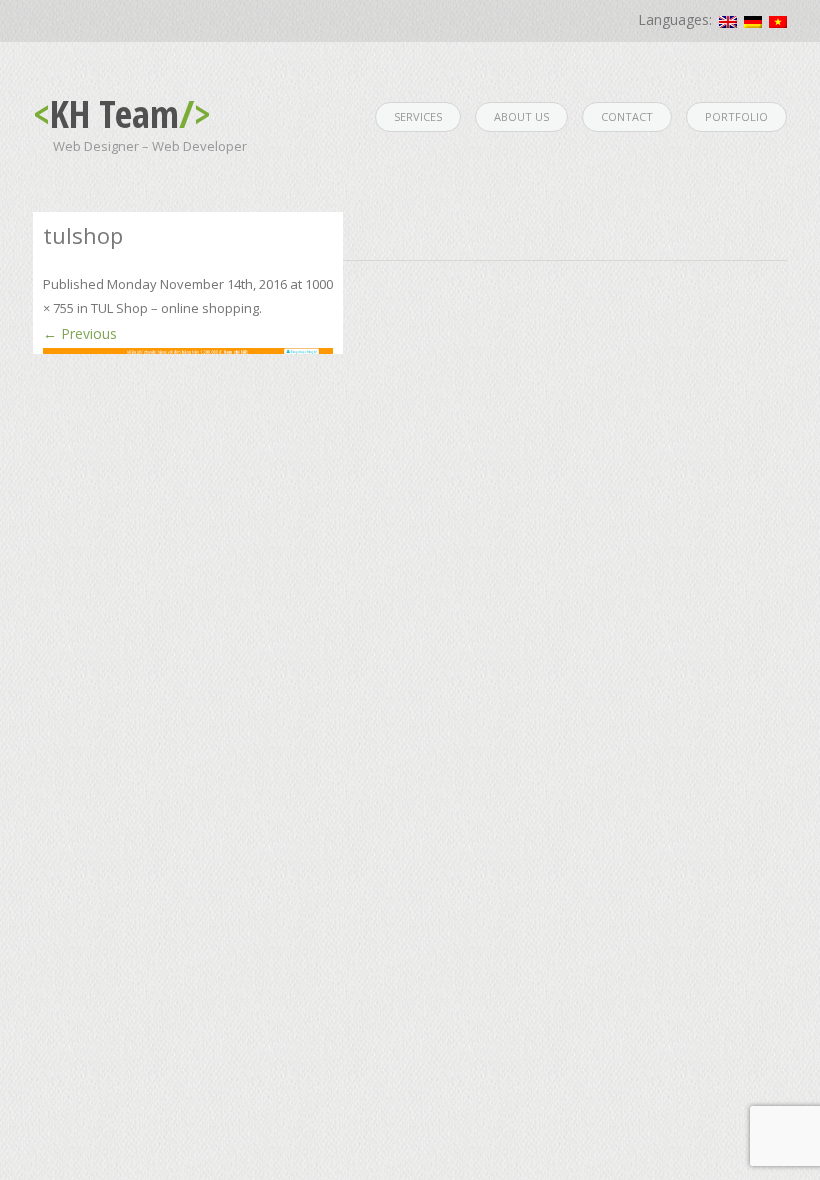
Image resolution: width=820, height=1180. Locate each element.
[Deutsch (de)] (753, 22)
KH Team (122, 113)
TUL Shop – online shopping (175, 308)
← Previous (80, 333)
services (418, 116)
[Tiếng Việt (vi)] (778, 22)
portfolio (736, 116)
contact (627, 116)
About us (521, 116)
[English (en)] (728, 22)
